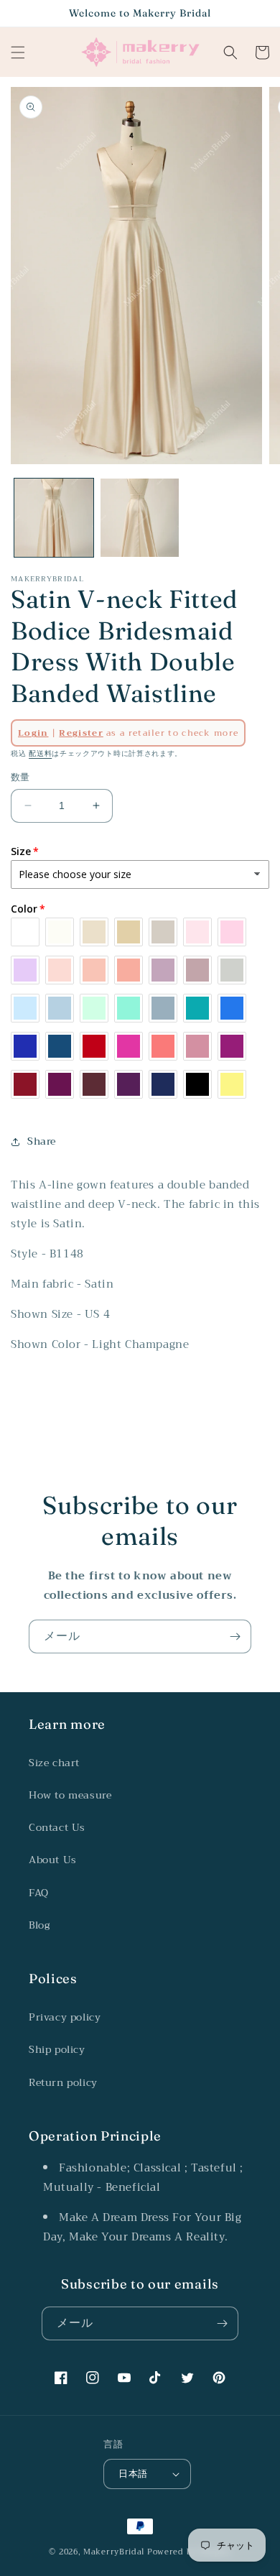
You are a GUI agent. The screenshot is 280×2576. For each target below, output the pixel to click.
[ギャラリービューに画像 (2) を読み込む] (140, 518)
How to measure (70, 1795)
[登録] (235, 1636)
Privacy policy (65, 2017)
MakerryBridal (114, 2552)
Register (81, 733)
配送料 (40, 753)
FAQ (39, 1893)
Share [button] (42, 1141)
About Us (53, 1860)
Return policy (63, 2082)
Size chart (54, 1763)
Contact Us (57, 1827)
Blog (39, 1925)
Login (33, 733)
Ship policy (57, 2049)
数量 (20, 777)
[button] (18, 52)
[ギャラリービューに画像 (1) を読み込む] (54, 518)
